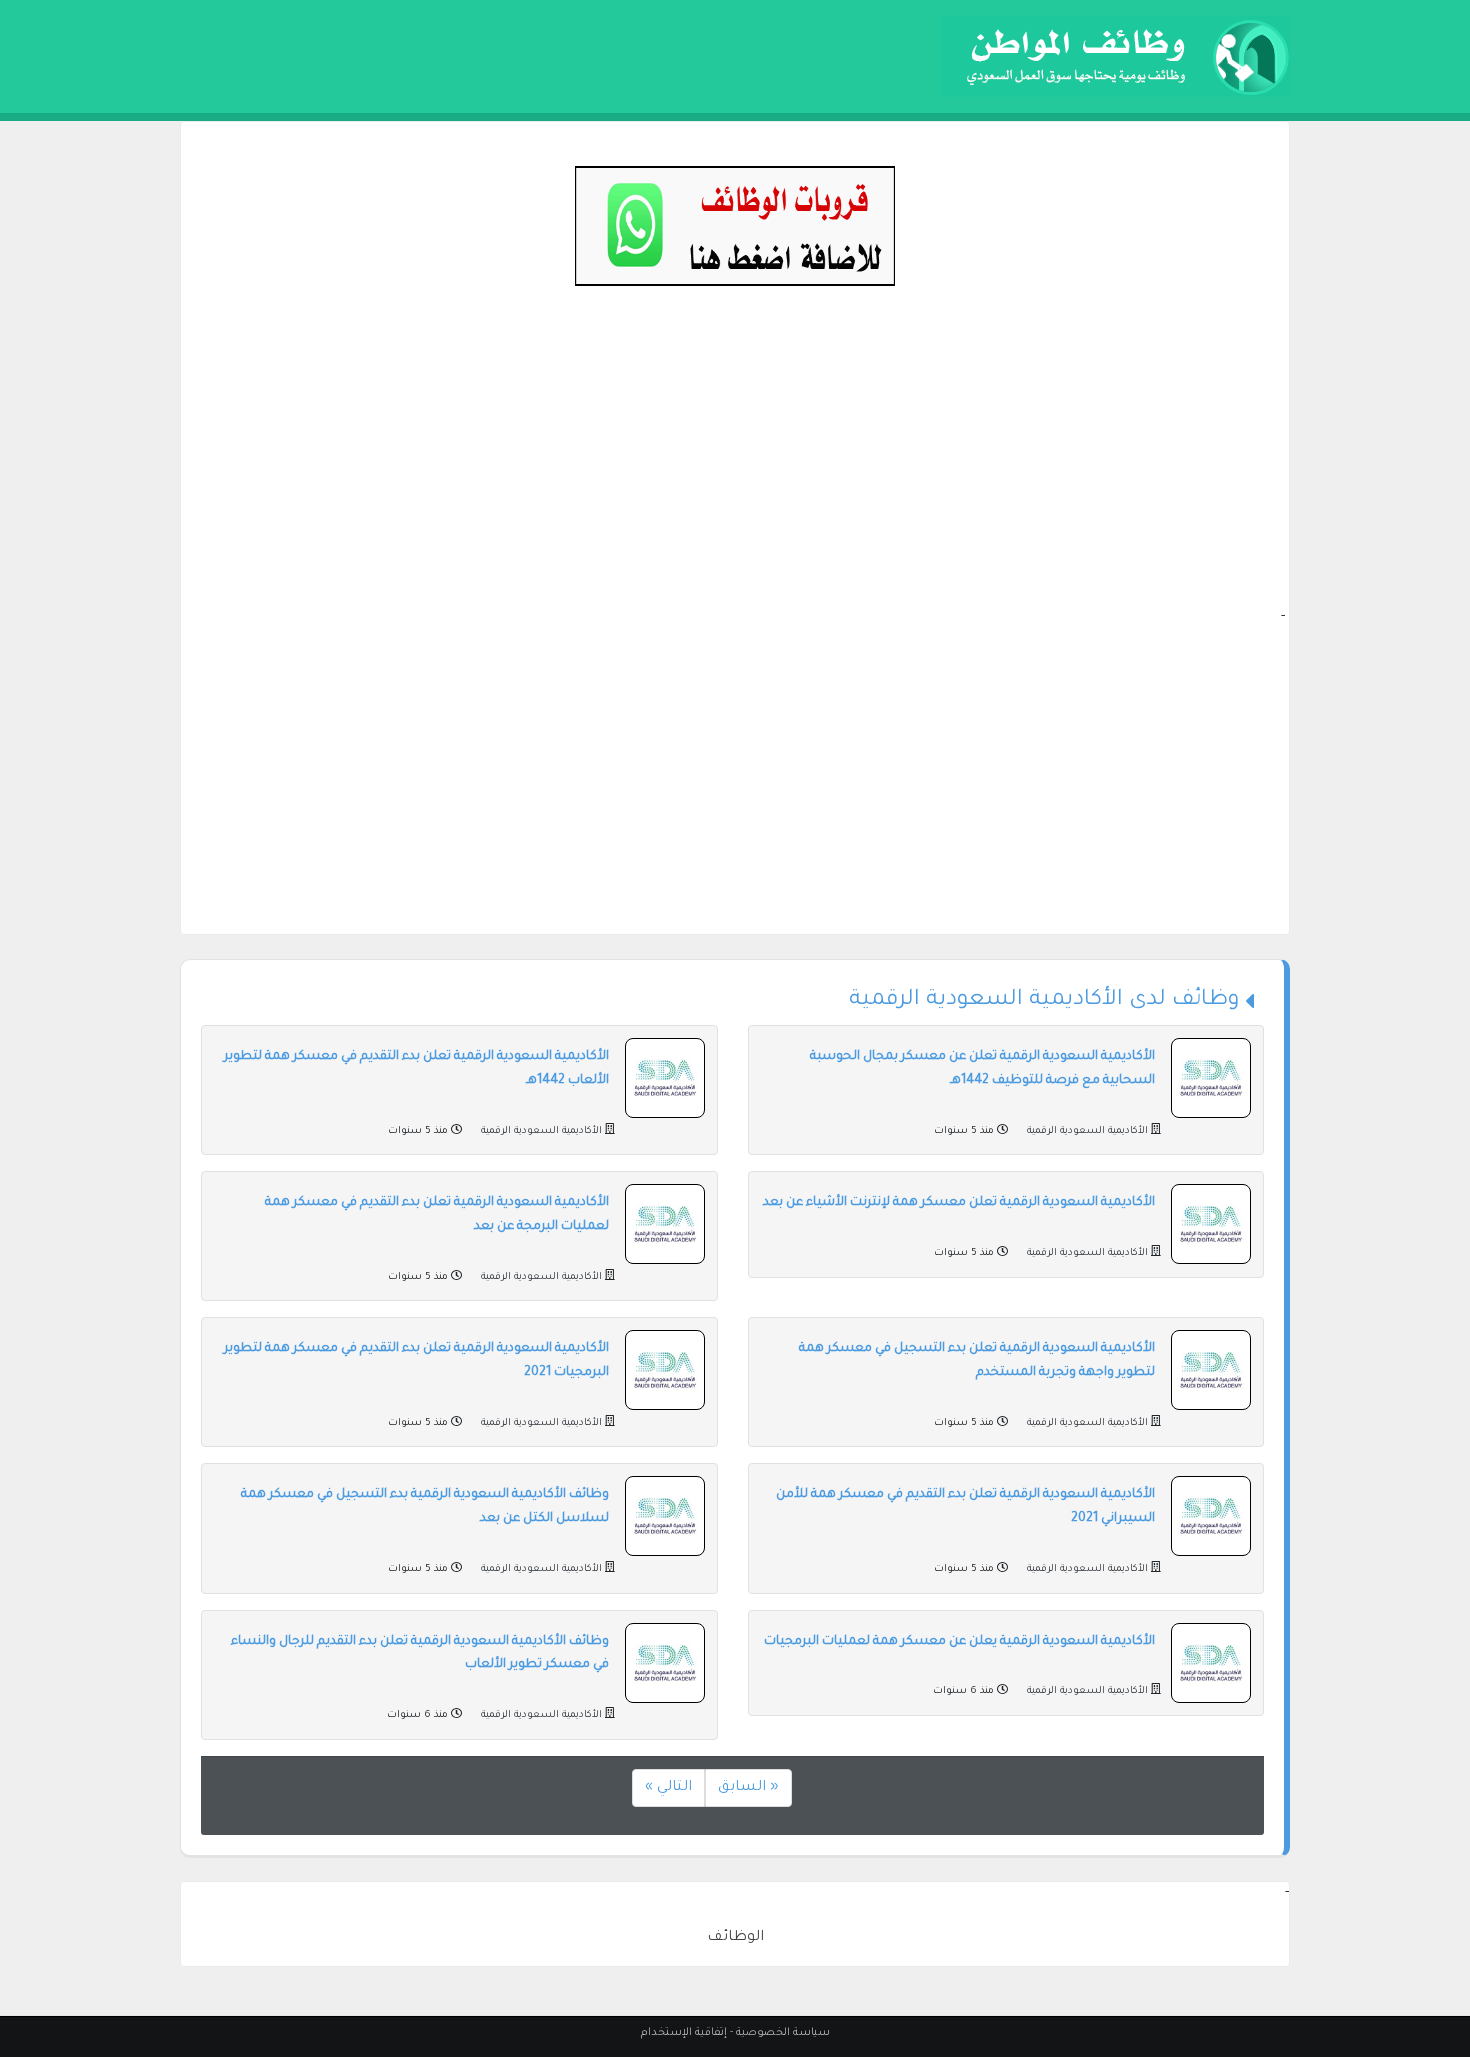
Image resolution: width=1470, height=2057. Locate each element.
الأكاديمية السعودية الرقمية (1087, 1131)
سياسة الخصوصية (783, 2033)
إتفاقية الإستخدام (684, 2033)
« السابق (748, 1788)
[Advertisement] (735, 466)
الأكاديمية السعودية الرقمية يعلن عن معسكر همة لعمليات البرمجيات (959, 1642)
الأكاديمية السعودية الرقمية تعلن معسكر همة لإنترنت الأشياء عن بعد (959, 1203)
